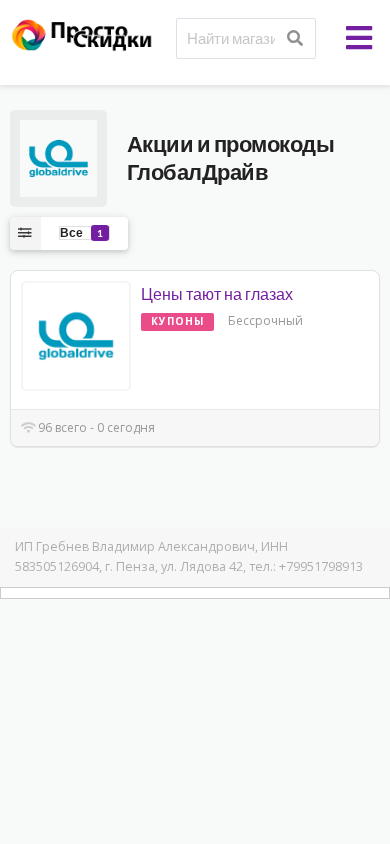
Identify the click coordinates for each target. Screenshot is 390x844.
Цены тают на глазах (217, 293)
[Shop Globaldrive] (58, 156)
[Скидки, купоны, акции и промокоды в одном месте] (89, 33)
